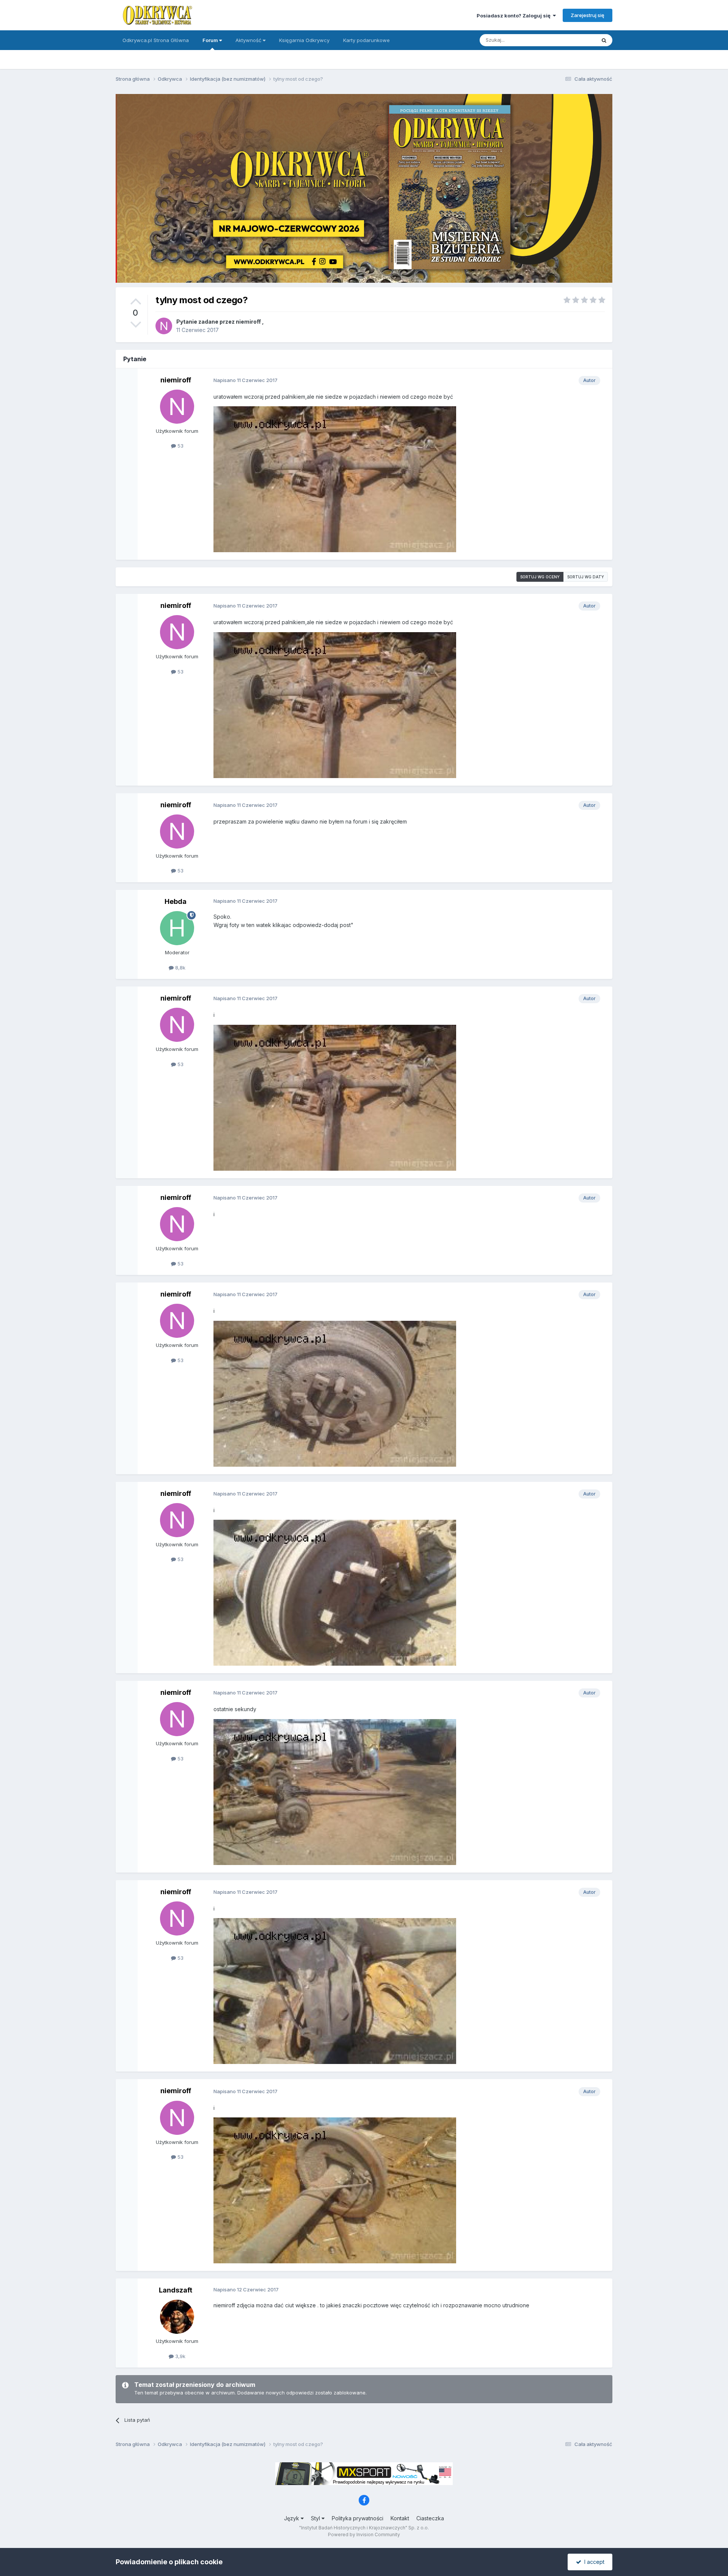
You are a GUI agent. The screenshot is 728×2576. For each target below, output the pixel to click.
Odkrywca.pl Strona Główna (156, 40)
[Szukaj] (604, 40)
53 (180, 446)
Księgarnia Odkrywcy (304, 40)
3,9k (180, 2356)
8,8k (180, 968)
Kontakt (400, 2518)
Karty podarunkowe (366, 40)
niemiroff (248, 322)
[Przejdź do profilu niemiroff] (164, 326)
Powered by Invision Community (364, 2535)
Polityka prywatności (358, 2518)
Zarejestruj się (588, 15)
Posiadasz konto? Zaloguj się (515, 16)
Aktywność (249, 40)
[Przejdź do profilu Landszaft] (177, 2317)
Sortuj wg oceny (540, 577)
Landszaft (176, 2290)
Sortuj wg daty (586, 577)
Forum (211, 40)
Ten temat (574, 40)
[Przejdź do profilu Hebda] (177, 928)
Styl (316, 2518)
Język (292, 2518)
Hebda (176, 901)
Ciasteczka (430, 2518)
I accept (593, 2562)
